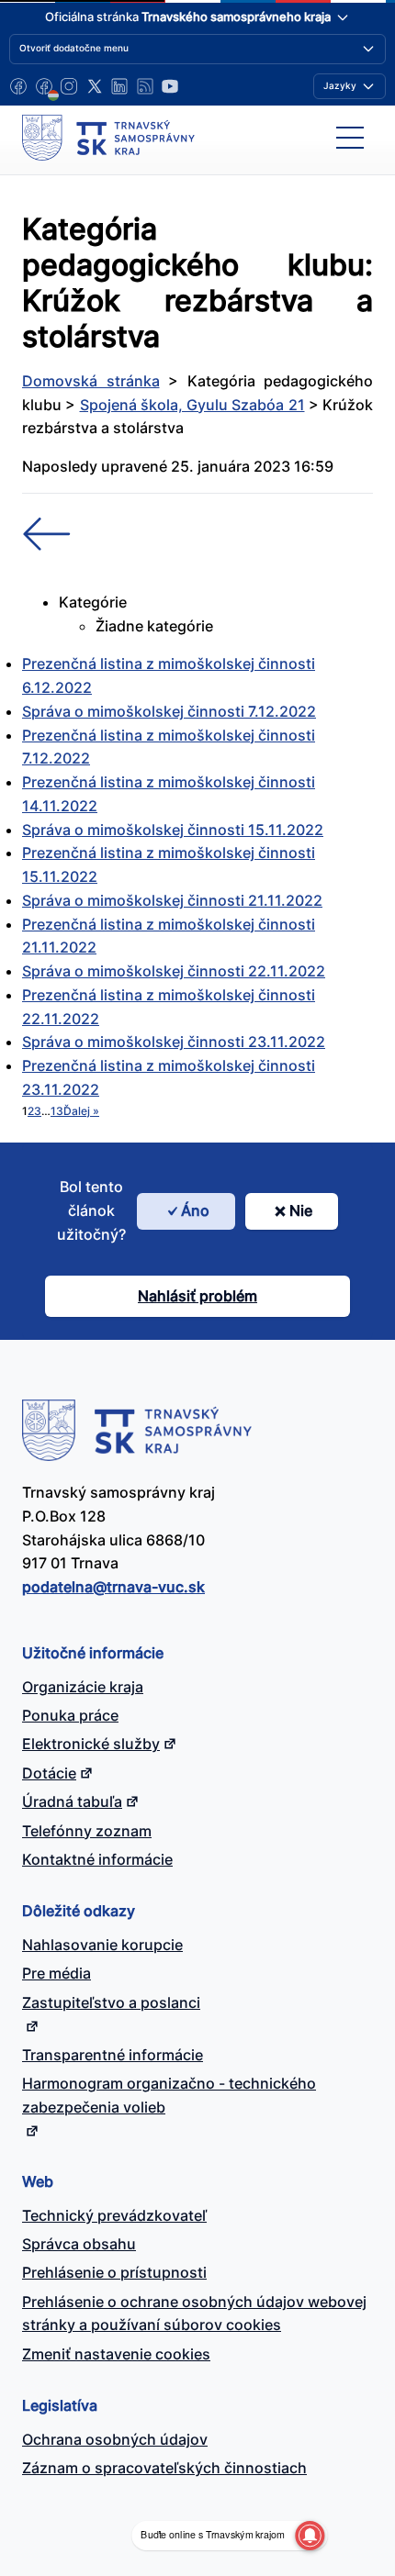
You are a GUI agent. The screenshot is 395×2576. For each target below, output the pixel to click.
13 (57, 1111)
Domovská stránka (91, 381)
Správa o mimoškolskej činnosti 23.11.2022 (174, 1042)
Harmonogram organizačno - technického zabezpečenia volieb (169, 2095)
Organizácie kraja (83, 1687)
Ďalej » (81, 1111)
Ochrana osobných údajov (115, 2439)
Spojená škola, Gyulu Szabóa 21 (192, 405)
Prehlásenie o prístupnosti (114, 2272)
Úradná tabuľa (72, 1801)
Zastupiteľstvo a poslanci (111, 2002)
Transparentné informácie (113, 2055)
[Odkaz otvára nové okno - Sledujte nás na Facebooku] (18, 86)
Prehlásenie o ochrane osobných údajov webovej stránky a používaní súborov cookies (194, 2314)
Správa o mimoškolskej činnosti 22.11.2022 (174, 971)
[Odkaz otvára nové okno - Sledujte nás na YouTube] (170, 86)
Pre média (56, 1973)
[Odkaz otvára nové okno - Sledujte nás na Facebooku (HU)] (44, 86)
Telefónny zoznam (87, 1831)
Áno (195, 1210)
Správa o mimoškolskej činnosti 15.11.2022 (173, 830)
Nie (301, 1210)
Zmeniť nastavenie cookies (116, 2354)
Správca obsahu (79, 2244)
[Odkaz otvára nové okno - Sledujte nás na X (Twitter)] (95, 86)
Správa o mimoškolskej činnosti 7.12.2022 (169, 711)
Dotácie (49, 1773)
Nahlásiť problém (197, 1296)
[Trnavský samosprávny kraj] (108, 138)
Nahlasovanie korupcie (102, 1945)
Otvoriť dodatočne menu (74, 48)
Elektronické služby (91, 1744)
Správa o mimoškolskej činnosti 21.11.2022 (172, 900)
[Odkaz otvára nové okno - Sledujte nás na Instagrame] (69, 86)
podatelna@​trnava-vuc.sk (113, 1587)
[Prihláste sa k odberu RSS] (145, 86)
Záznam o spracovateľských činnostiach (164, 2468)
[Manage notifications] (310, 2536)
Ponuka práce (70, 1715)
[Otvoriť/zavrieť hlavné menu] (350, 138)
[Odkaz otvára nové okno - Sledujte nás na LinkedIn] (119, 86)
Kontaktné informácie (97, 1859)
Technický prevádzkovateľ (114, 2215)
